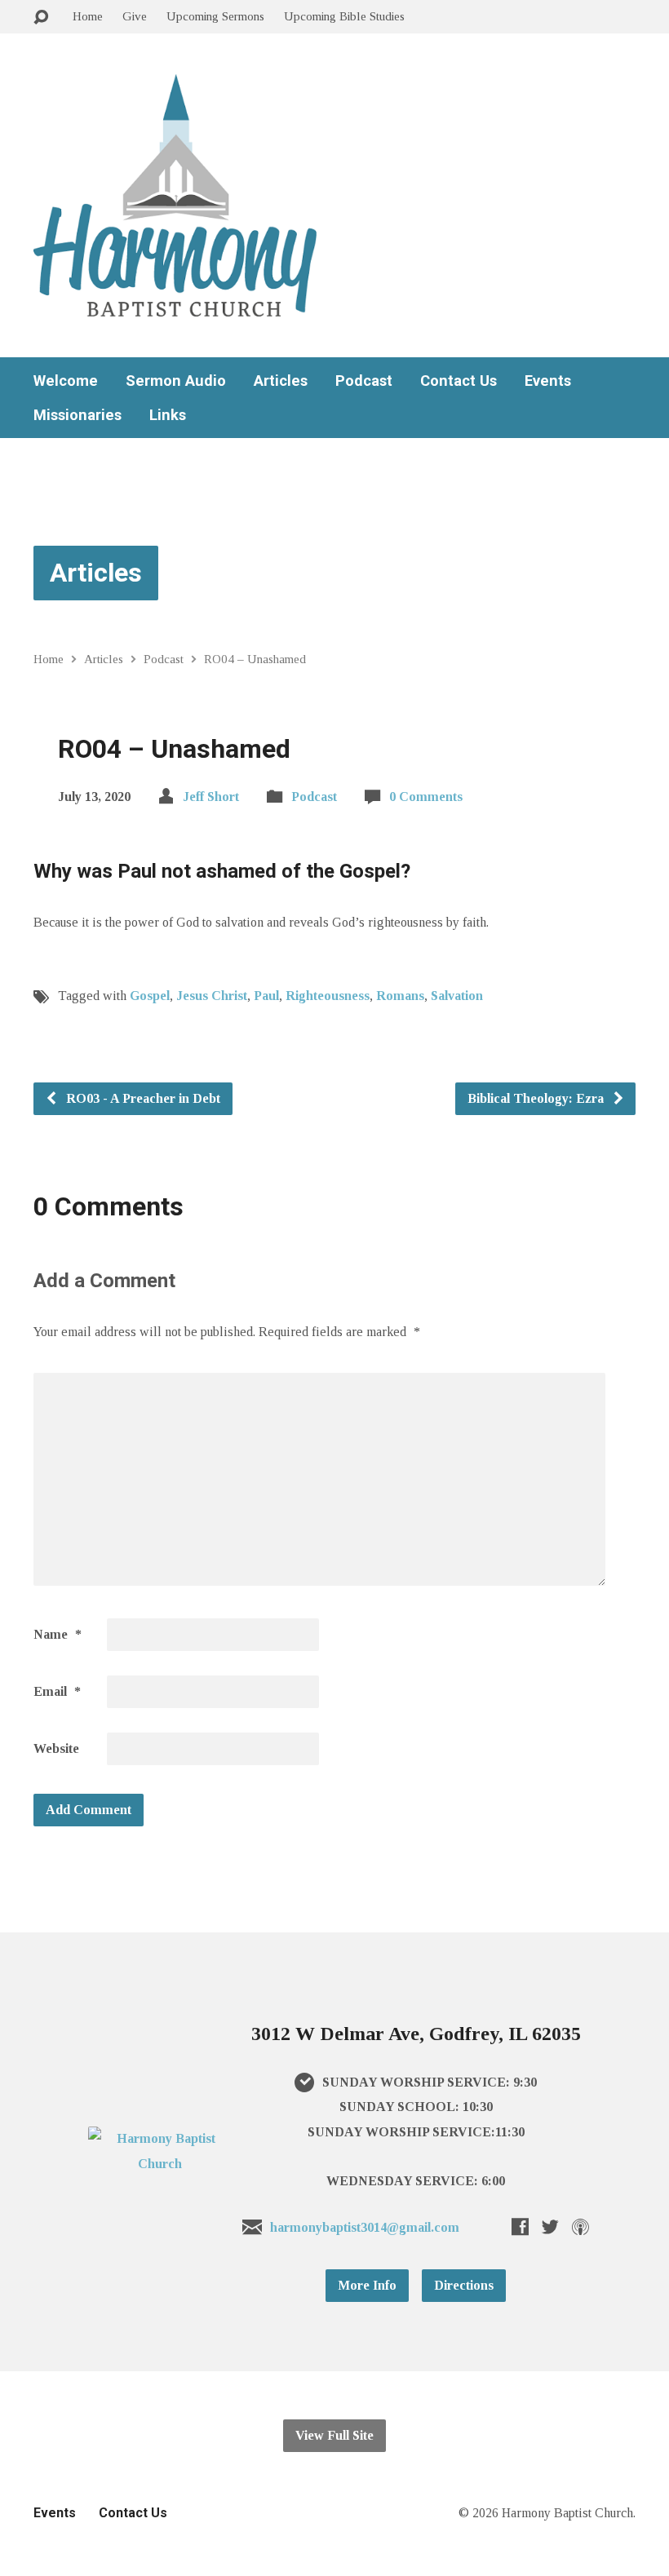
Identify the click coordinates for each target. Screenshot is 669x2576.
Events (548, 381)
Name (58, 1634)
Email (57, 1691)
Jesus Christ (212, 996)
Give (135, 16)
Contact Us (459, 381)
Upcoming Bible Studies (344, 16)
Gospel (150, 996)
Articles (281, 381)
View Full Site (334, 2435)
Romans (400, 996)
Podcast (364, 381)
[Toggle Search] (41, 18)
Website (56, 1748)
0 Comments (426, 797)
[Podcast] (580, 2226)
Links (168, 415)
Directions (464, 2285)
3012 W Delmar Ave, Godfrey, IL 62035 (416, 2034)
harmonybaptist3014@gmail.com (365, 2227)
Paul (266, 996)
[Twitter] (550, 2226)
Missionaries (78, 415)
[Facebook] (520, 2226)
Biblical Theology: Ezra (537, 1098)
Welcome (66, 381)
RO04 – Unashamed (255, 659)
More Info (367, 2285)
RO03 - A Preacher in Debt (142, 1098)
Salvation (457, 996)
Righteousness (328, 996)
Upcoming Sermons (215, 16)
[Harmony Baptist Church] (160, 2164)
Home (88, 16)
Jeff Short (211, 797)
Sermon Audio (176, 381)
